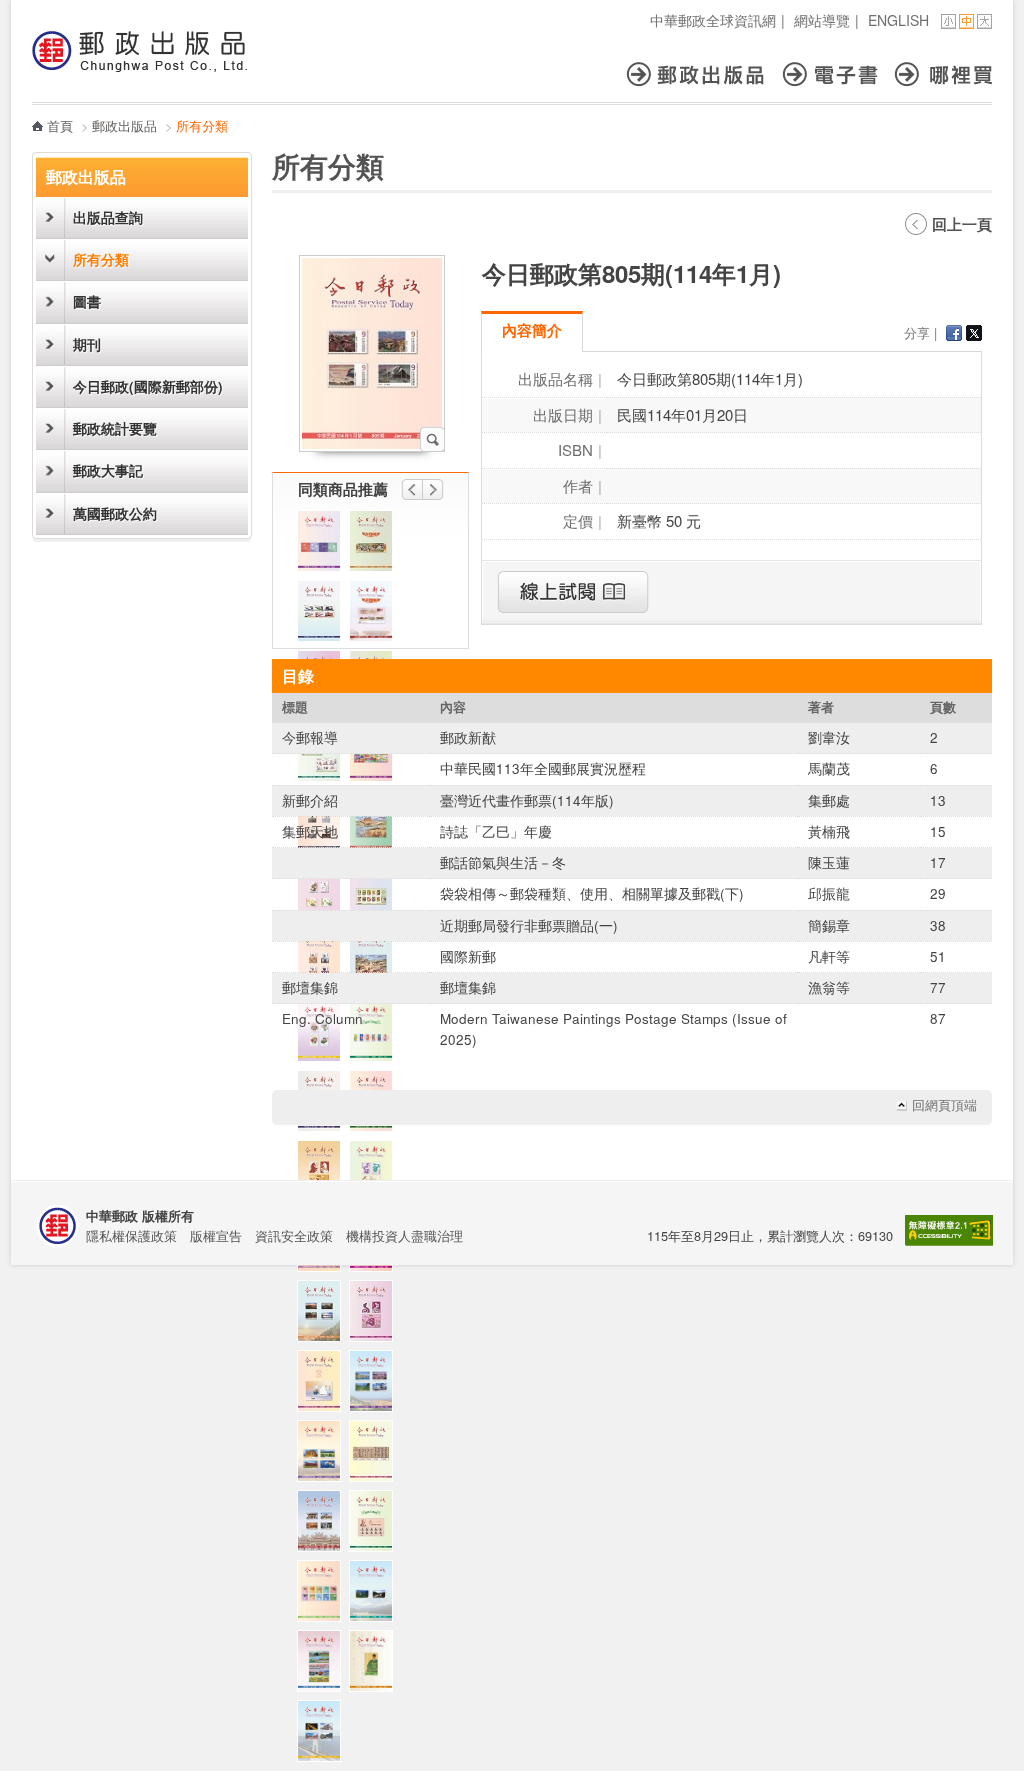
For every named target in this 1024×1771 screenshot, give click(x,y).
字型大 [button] (984, 21)
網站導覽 (822, 20)
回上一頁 (962, 224)
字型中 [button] (966, 21)
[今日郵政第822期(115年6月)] (324, 1386)
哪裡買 (943, 74)
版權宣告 (216, 1235)
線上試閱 (573, 592)
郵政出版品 (704, 74)
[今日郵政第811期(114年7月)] (324, 616)
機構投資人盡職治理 (404, 1235)
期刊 (87, 344)
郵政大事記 (108, 470)
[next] (433, 489)
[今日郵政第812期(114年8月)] (376, 1456)
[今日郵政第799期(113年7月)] (376, 1666)
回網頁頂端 (944, 1105)
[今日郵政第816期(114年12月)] (324, 1176)
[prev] (412, 489)
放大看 (432, 439)
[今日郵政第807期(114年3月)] (376, 1526)
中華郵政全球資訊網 (713, 20)
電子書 (839, 74)
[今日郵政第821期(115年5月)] (324, 1526)
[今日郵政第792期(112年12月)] (324, 1596)
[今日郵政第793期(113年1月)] (376, 616)
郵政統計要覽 (115, 428)
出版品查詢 (108, 217)
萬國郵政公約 (115, 513)
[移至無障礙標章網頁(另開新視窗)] (949, 1240)
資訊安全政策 (294, 1235)
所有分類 (101, 259)
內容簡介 (532, 330)
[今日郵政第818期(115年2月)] (376, 546)
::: (38, 10)
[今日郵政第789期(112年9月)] (324, 1736)
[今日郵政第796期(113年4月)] (324, 546)
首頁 (60, 125)
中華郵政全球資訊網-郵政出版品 (140, 51)
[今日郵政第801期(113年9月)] (324, 1456)
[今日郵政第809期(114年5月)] (324, 1316)
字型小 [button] (948, 21)
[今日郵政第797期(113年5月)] (376, 1596)
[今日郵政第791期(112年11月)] (376, 1176)
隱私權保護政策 (131, 1235)
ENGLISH (898, 20)
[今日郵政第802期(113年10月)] (376, 1386)
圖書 (87, 301)
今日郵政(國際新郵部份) (148, 386)
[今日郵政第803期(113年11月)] (376, 1316)
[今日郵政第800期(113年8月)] (324, 1666)
